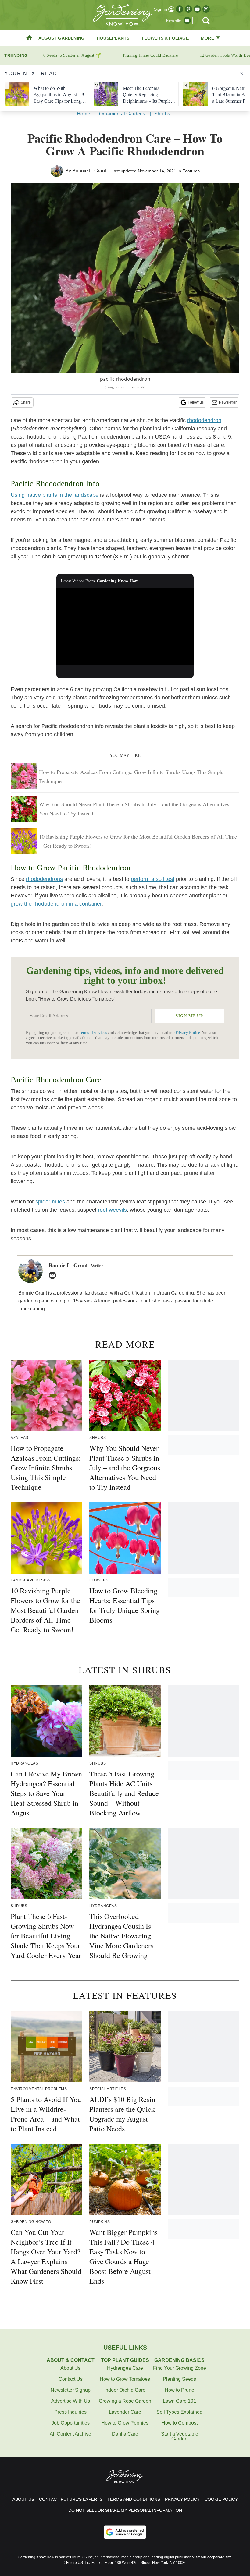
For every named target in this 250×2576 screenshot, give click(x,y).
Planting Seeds (179, 2379)
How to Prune (179, 2390)
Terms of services (93, 1033)
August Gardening (61, 38)
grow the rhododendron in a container (56, 904)
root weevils (112, 1210)
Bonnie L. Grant (89, 171)
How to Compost (180, 2423)
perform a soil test (153, 879)
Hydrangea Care (125, 2368)
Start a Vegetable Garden (180, 2436)
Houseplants (113, 38)
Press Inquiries (70, 2412)
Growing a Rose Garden (125, 2401)
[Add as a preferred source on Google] (125, 2532)
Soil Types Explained (179, 2412)
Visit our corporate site (212, 2557)
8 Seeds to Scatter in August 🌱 (72, 55)
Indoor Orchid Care (125, 2390)
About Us (70, 2368)
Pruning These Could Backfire (150, 55)
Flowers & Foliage (165, 38)
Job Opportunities (71, 2423)
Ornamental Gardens (122, 114)
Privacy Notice (188, 1033)
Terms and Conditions (134, 2499)
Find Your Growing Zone (180, 2368)
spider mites (50, 1202)
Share (26, 402)
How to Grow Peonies (125, 2423)
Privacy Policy (182, 2499)
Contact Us (71, 2379)
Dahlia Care (125, 2434)
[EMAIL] (54, 1275)
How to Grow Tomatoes (125, 2379)
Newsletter (228, 402)
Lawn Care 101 (179, 2401)
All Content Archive (70, 2434)
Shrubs (162, 114)
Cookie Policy (221, 2499)
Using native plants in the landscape (55, 495)
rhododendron (204, 420)
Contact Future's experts (71, 2499)
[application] (125, 626)
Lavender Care (125, 2412)
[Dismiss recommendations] (242, 74)
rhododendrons (44, 879)
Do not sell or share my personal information (125, 2510)
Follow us (196, 402)
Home (84, 114)
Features (191, 171)
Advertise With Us (71, 2401)
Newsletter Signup (71, 2390)
